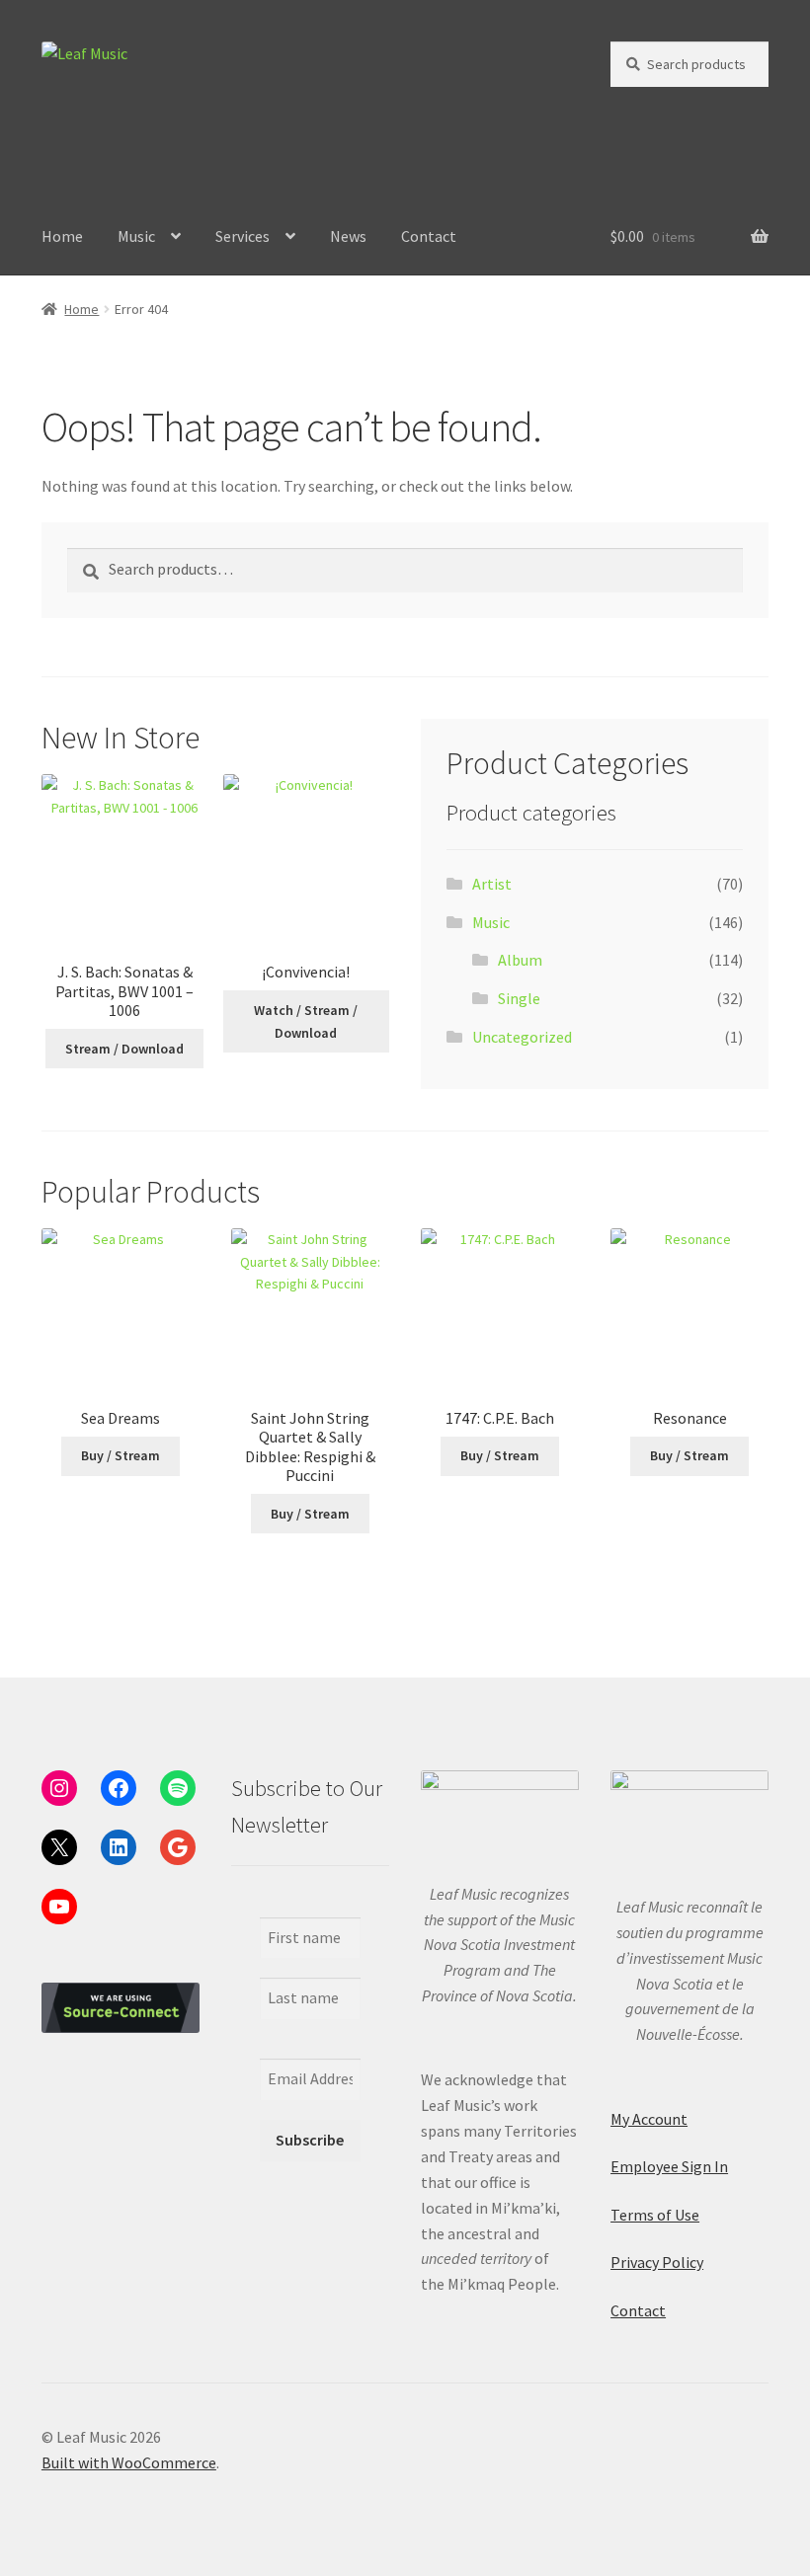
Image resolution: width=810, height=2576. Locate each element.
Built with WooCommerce (129, 2462)
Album (520, 960)
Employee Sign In (669, 2166)
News (348, 236)
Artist (492, 884)
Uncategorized (522, 1037)
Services (243, 236)
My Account (649, 2119)
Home (62, 236)
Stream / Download (124, 1049)
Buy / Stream (121, 1455)
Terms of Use (655, 2215)
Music (136, 236)
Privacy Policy (657, 2262)
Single (519, 998)
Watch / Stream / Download (306, 1021)
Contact (429, 236)
